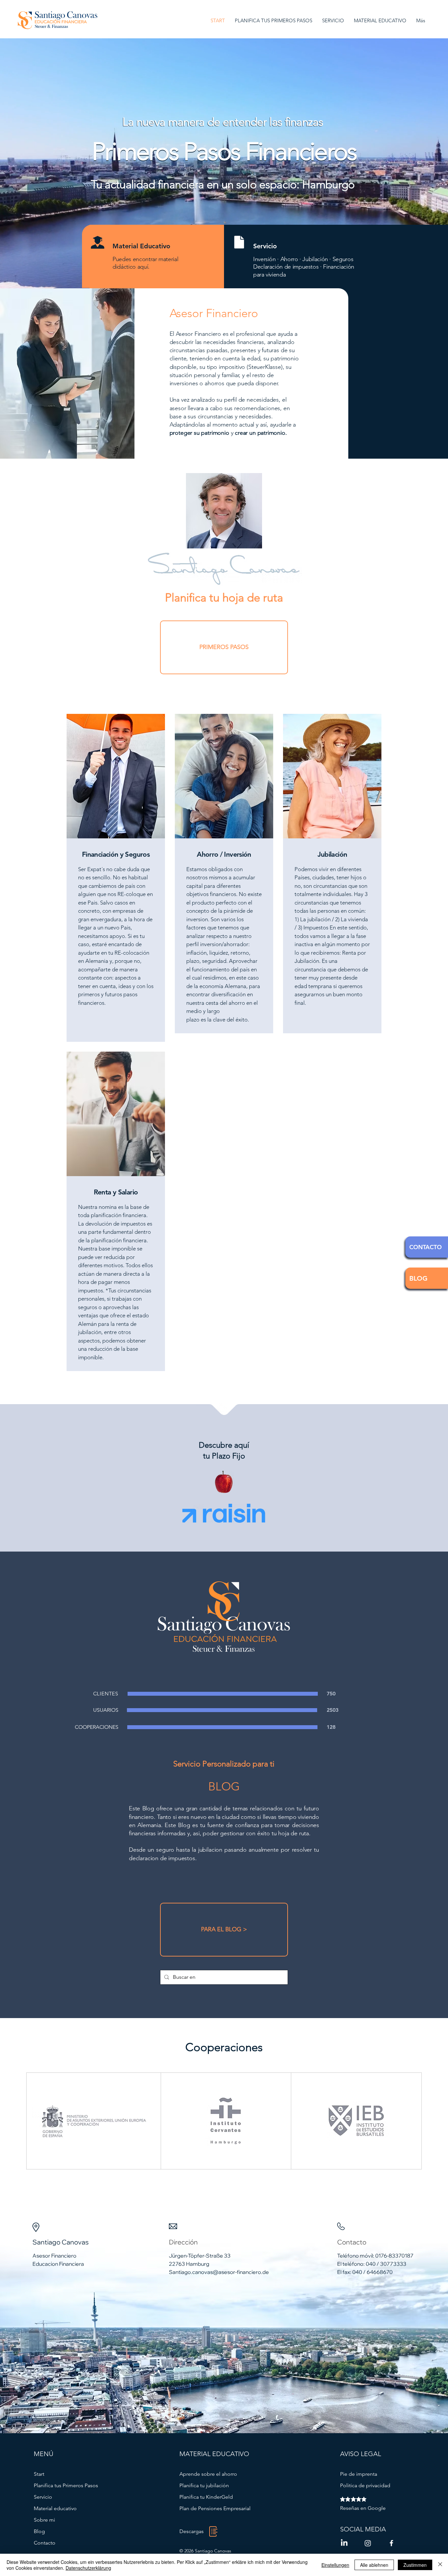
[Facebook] (391, 2543)
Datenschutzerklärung (88, 2568)
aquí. (143, 267)
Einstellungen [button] (335, 2565)
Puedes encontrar (135, 259)
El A (174, 334)
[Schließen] (440, 2565)
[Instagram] (368, 2543)
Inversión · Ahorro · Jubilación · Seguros (303, 259)
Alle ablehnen (374, 2565)
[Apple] (224, 1483)
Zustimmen (415, 2565)
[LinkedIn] (344, 2543)
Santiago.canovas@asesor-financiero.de (219, 2272)
